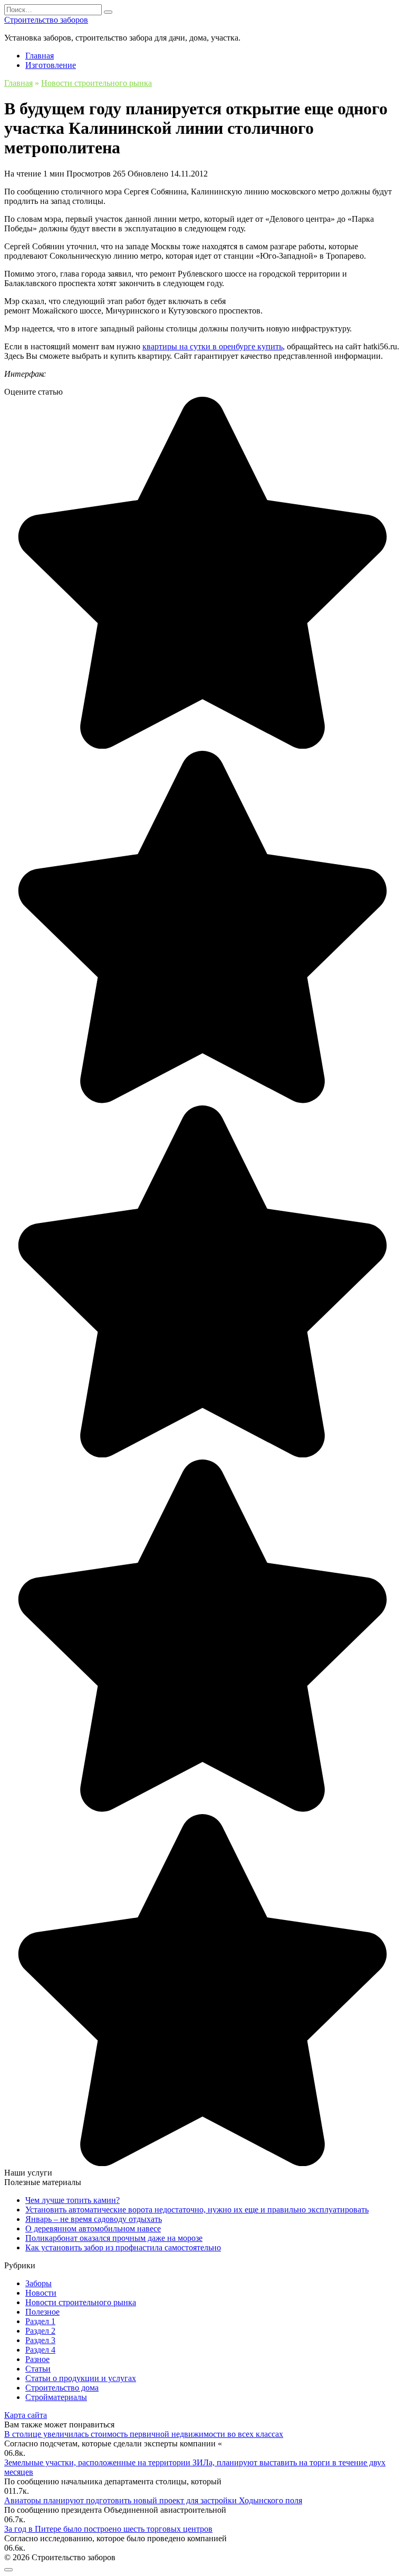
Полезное (42, 2312)
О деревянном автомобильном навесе (93, 2229)
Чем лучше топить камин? (73, 2200)
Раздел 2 (40, 2331)
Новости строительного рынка (81, 2302)
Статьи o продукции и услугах (81, 2378)
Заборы (38, 2283)
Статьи (38, 2369)
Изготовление (51, 65)
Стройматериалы (56, 2397)
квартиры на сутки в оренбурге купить (213, 346)
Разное (37, 2359)
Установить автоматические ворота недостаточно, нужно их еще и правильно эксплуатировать (197, 2210)
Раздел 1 (40, 2321)
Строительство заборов (46, 20)
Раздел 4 (40, 2350)
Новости (41, 2293)
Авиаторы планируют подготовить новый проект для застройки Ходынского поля (153, 2500)
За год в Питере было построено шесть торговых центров (108, 2529)
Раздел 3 (40, 2340)
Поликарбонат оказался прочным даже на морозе (114, 2238)
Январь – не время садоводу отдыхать (94, 2219)
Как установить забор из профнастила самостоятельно (123, 2247)
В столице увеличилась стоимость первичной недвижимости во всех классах (144, 2434)
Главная (40, 56)
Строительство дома (62, 2388)
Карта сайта (26, 2415)
